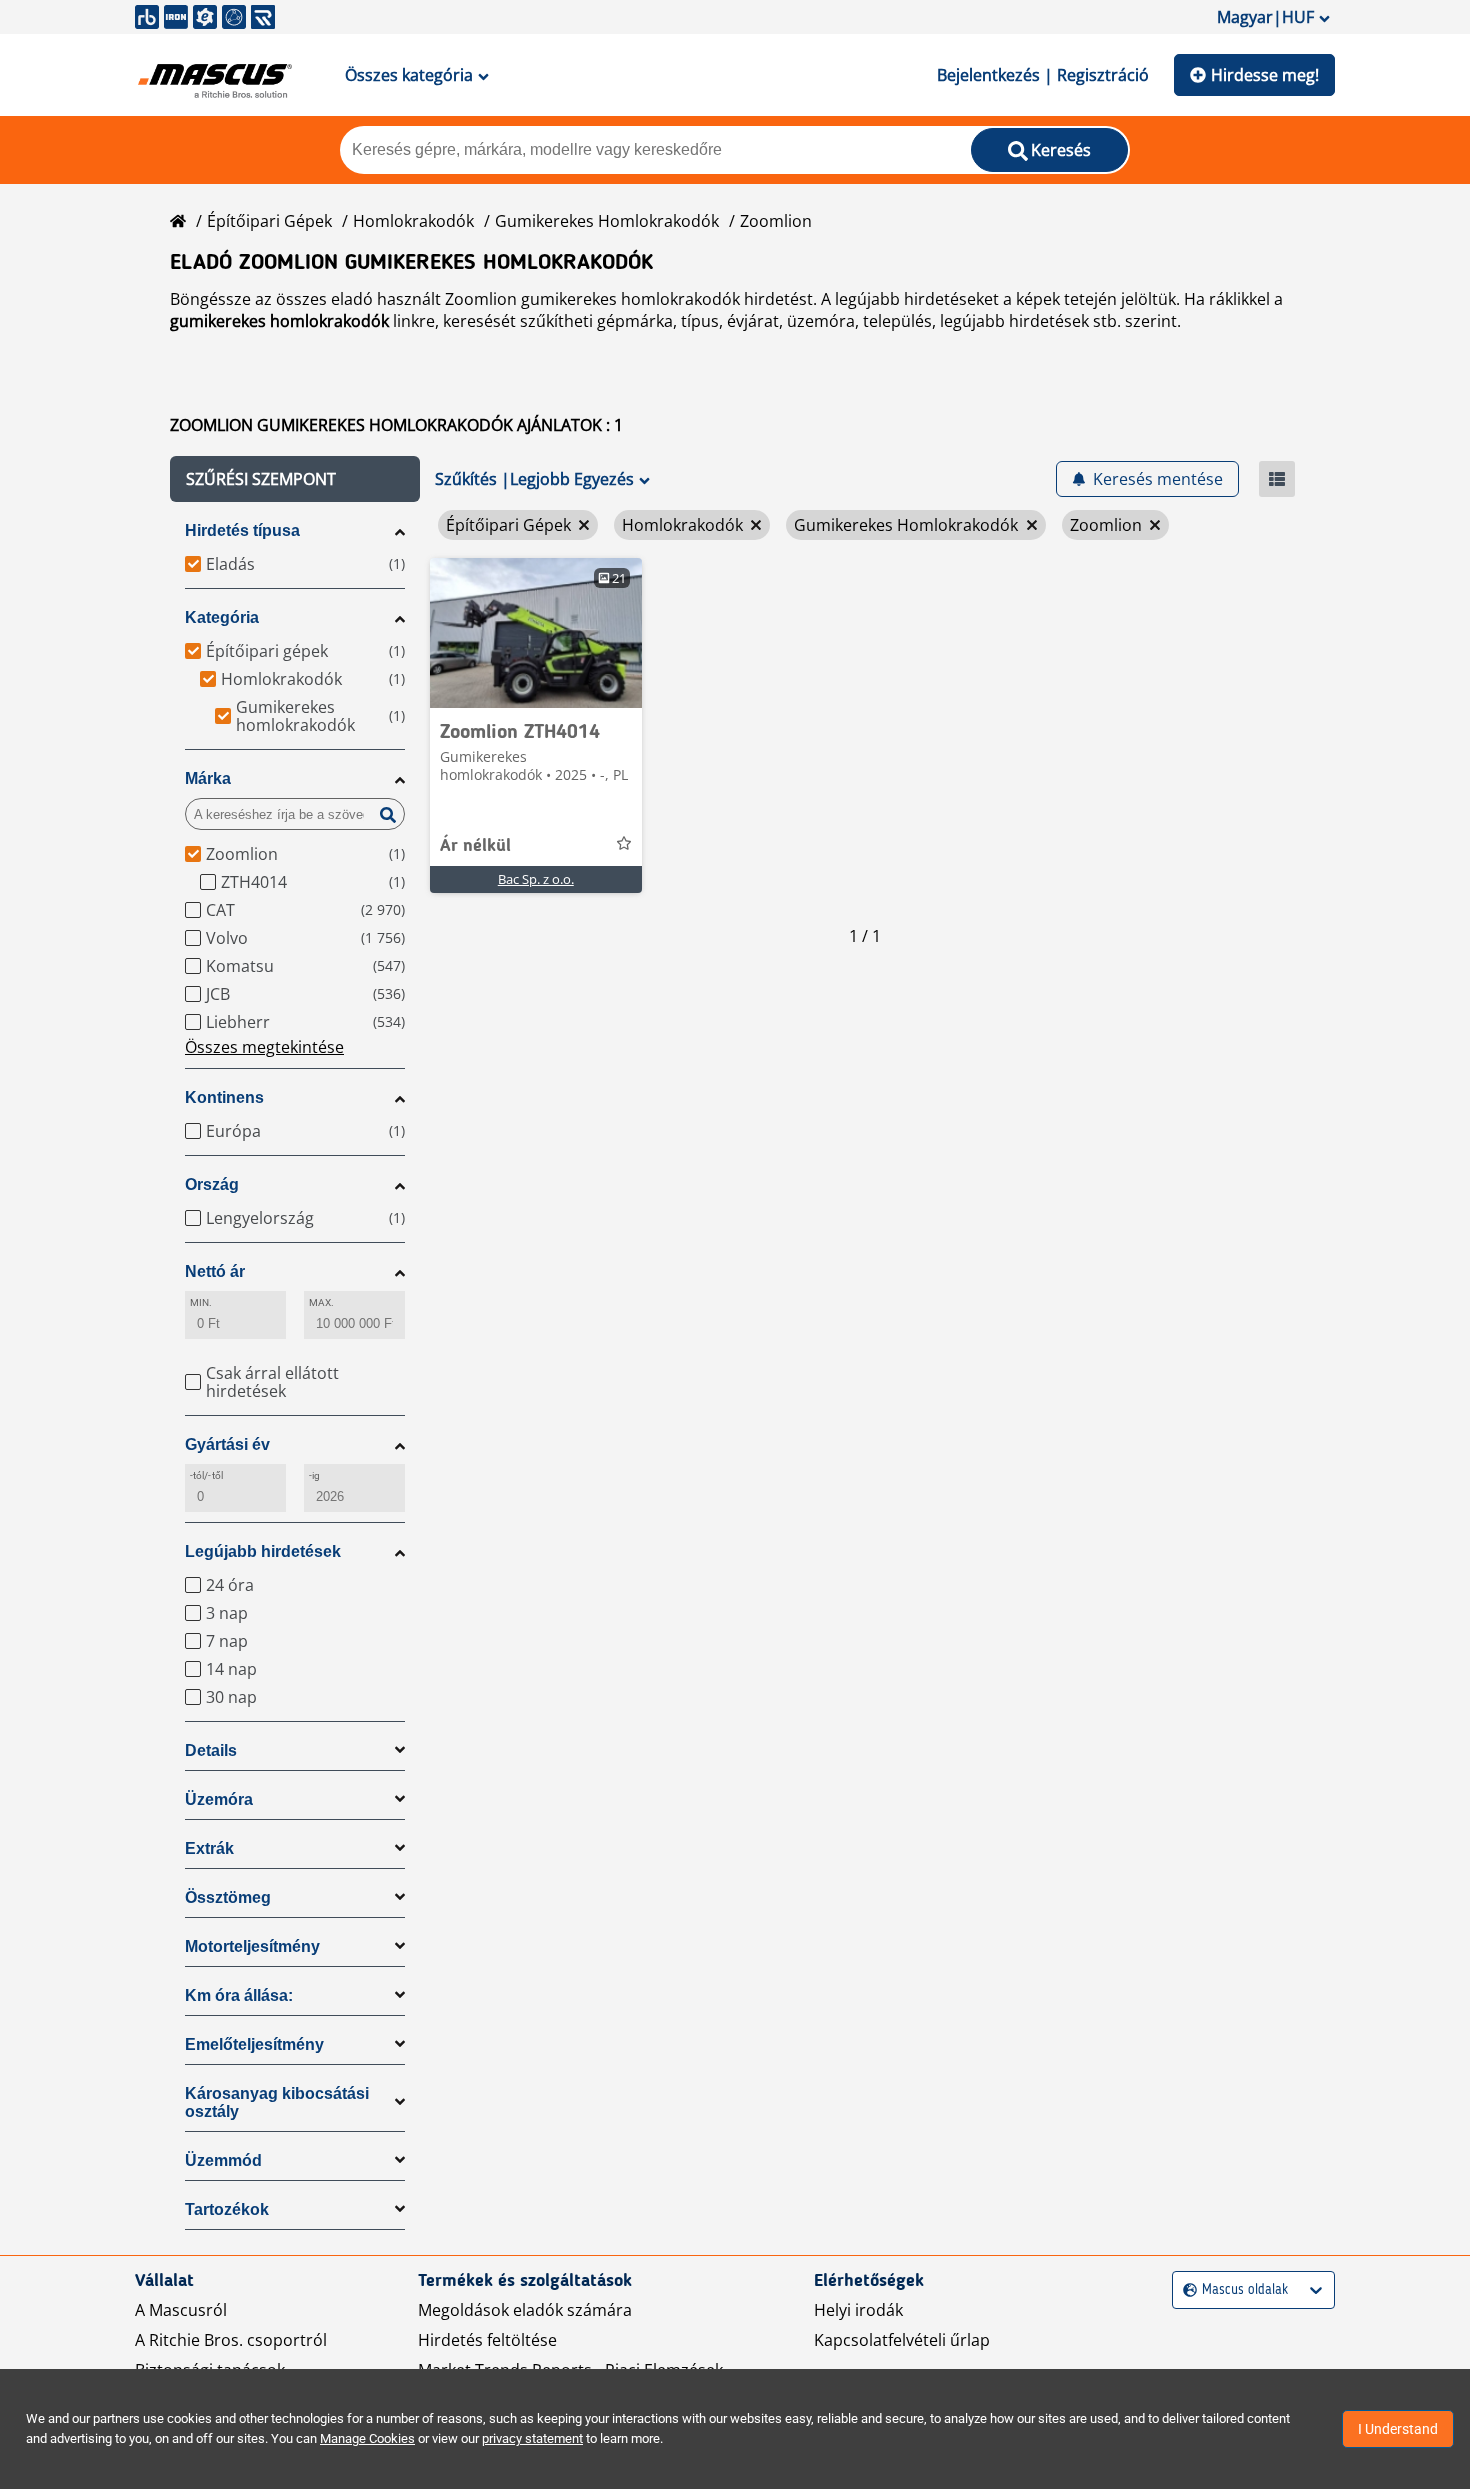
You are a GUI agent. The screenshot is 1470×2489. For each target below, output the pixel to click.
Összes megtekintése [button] (264, 1047)
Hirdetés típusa (242, 530)
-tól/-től (206, 1475)
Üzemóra (219, 1799)
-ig (314, 1475)
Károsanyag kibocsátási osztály (277, 2102)
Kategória (222, 617)
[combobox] (1185, 2290)
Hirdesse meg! (1265, 75)
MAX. (321, 1302)
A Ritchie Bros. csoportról (231, 2340)
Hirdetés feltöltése (487, 2340)
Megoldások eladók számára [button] (525, 2310)
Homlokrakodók (413, 221)
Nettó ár (215, 1271)
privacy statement (532, 2438)
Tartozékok (227, 2209)
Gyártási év (227, 1444)
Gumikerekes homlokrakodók (607, 221)
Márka (208, 778)
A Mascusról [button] (181, 2310)
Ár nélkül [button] (475, 846)
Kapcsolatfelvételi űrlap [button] (902, 2340)
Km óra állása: (239, 1995)
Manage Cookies (367, 2438)
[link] (536, 633)
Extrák (209, 1848)
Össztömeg (228, 1897)
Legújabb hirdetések (263, 1551)
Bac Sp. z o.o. (536, 879)
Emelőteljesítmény (254, 2044)
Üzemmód (223, 2160)
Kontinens (224, 1097)
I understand (1398, 2429)
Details (211, 1750)
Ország (212, 1184)
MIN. (201, 1302)
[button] (295, 479)
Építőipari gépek (269, 221)
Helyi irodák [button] (858, 2310)
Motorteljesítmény (252, 1946)
